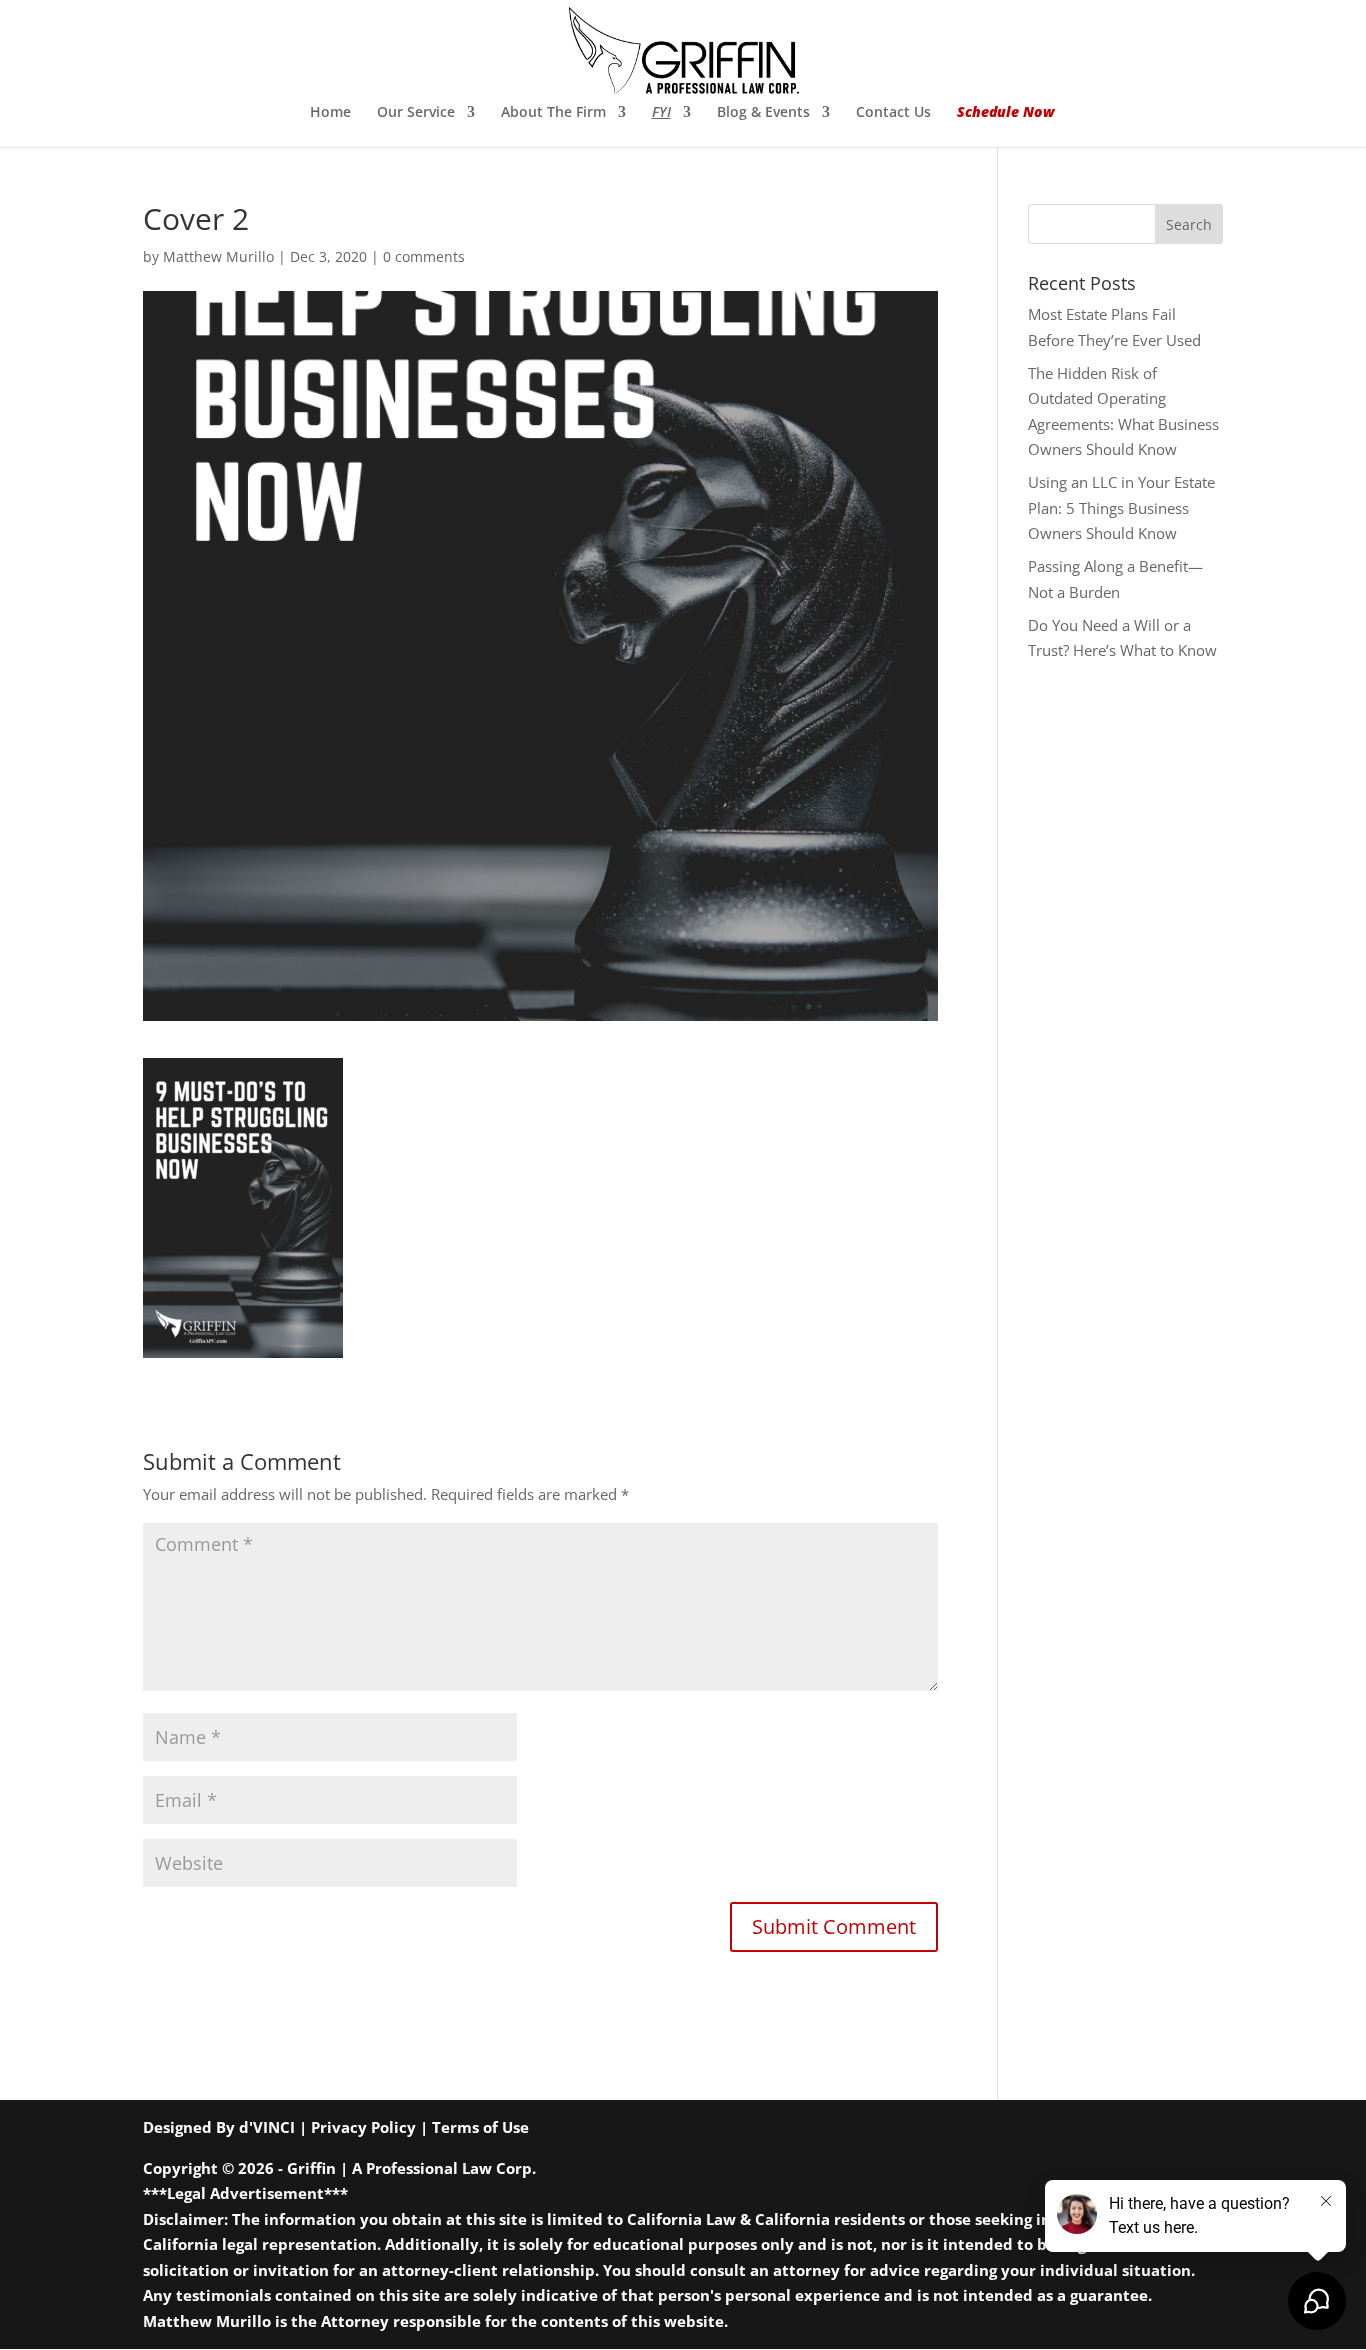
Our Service (416, 113)
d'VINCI (267, 2127)
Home (330, 113)
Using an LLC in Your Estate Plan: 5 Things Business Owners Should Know (1121, 507)
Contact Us (893, 113)
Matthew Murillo (218, 256)
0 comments (424, 256)
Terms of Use (480, 2127)
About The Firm (553, 113)
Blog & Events (763, 113)
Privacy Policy (363, 2127)
